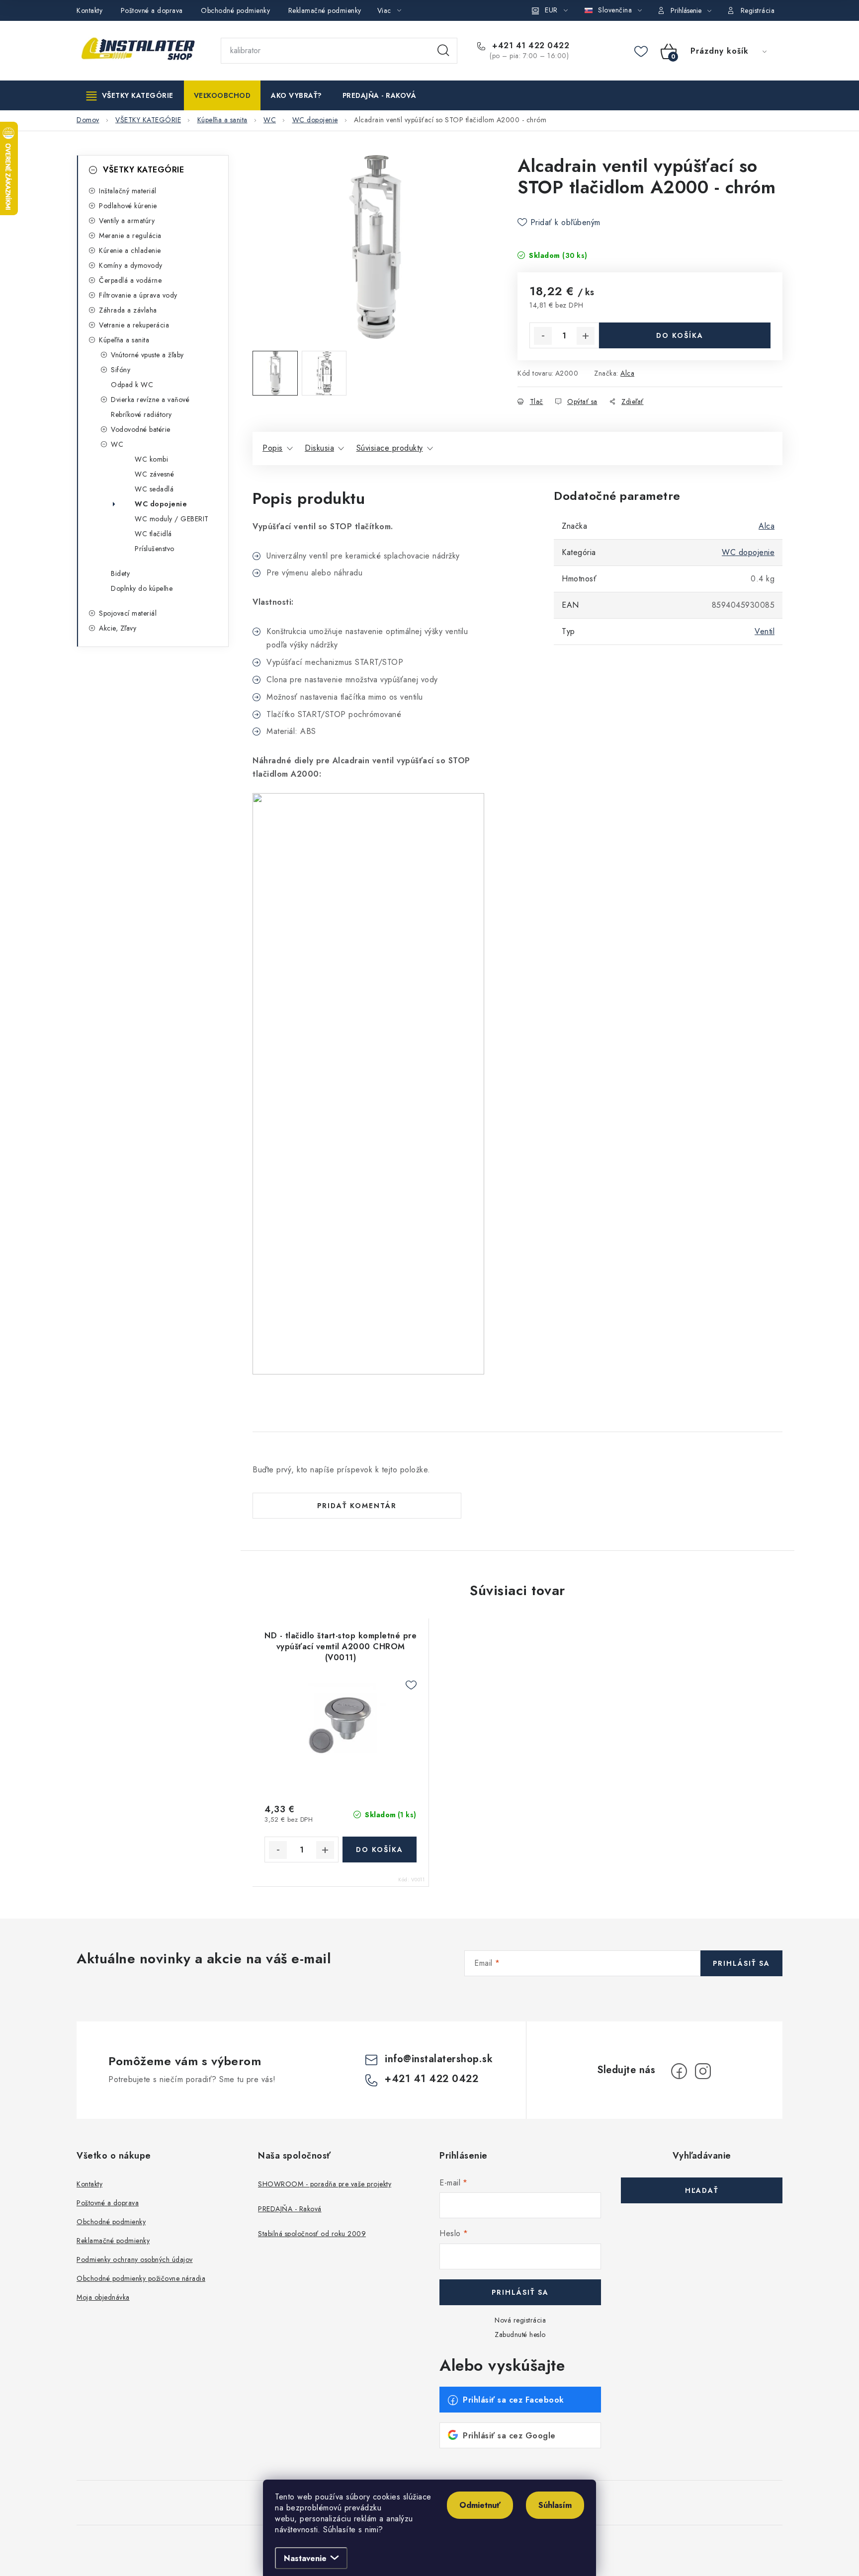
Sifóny (121, 370)
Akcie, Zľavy (118, 628)
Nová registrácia (520, 2320)
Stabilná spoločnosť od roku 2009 (312, 2234)
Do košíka (680, 335)
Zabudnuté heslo (520, 2334)
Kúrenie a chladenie (130, 250)
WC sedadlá (154, 489)
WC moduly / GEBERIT (172, 519)
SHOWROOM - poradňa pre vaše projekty (325, 2184)
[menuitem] (130, 95)
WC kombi (151, 459)
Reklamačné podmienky (325, 10)
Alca (627, 373)
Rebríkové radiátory (141, 414)
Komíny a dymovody (131, 265)
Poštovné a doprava (152, 10)
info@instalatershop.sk (439, 2059)
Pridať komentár (357, 1506)
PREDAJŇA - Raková (290, 2209)
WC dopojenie (161, 504)
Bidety (120, 573)
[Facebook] (679, 2071)
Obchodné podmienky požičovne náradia (141, 2278)
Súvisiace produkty (390, 448)
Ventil (765, 631)
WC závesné (154, 474)
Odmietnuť (480, 2505)
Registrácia (758, 10)
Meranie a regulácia (130, 236)
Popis (273, 448)
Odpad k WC (132, 385)
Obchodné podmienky (235, 10)
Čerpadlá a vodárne (130, 280)
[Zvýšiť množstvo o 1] (586, 336)
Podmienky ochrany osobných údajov (135, 2259)
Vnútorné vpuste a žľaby (147, 355)
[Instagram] (703, 2071)
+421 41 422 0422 (529, 46)
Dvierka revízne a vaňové (150, 400)
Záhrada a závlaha (128, 310)
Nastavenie (305, 2558)
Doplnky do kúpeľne (142, 588)
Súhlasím (555, 2505)
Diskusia (319, 448)
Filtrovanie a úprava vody (138, 295)
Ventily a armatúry (127, 221)
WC (117, 444)
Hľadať (443, 51)
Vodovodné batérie (141, 429)
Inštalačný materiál (128, 191)
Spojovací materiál (128, 613)
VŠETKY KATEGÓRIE (143, 170)
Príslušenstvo (155, 549)
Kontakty (89, 10)
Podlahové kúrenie (128, 206)
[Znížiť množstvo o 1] (543, 336)
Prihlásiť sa (741, 1963)
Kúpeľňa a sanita (124, 340)
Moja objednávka (103, 2297)
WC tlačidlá (153, 534)
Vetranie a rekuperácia (134, 325)
